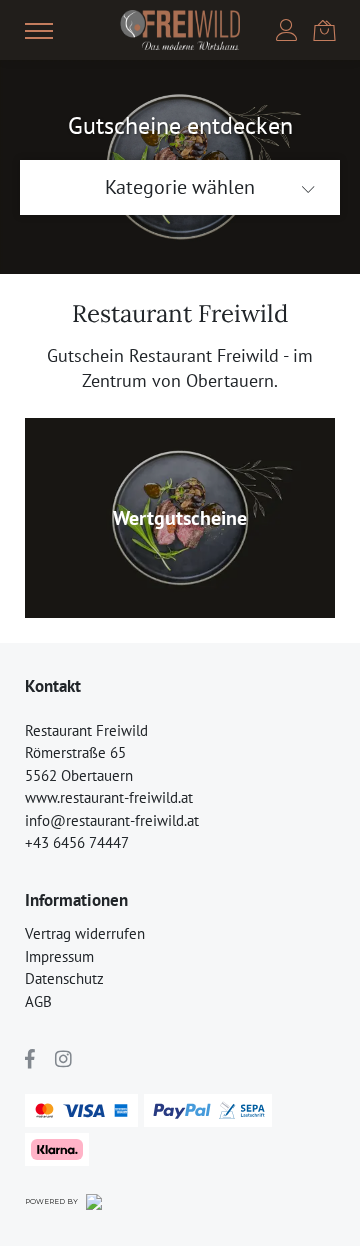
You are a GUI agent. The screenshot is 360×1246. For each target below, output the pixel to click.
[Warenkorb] (324, 29)
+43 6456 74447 (77, 842)
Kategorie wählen (180, 187)
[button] (39, 30)
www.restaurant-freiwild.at (109, 797)
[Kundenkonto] (287, 30)
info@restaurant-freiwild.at (112, 820)
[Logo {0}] (180, 30)
